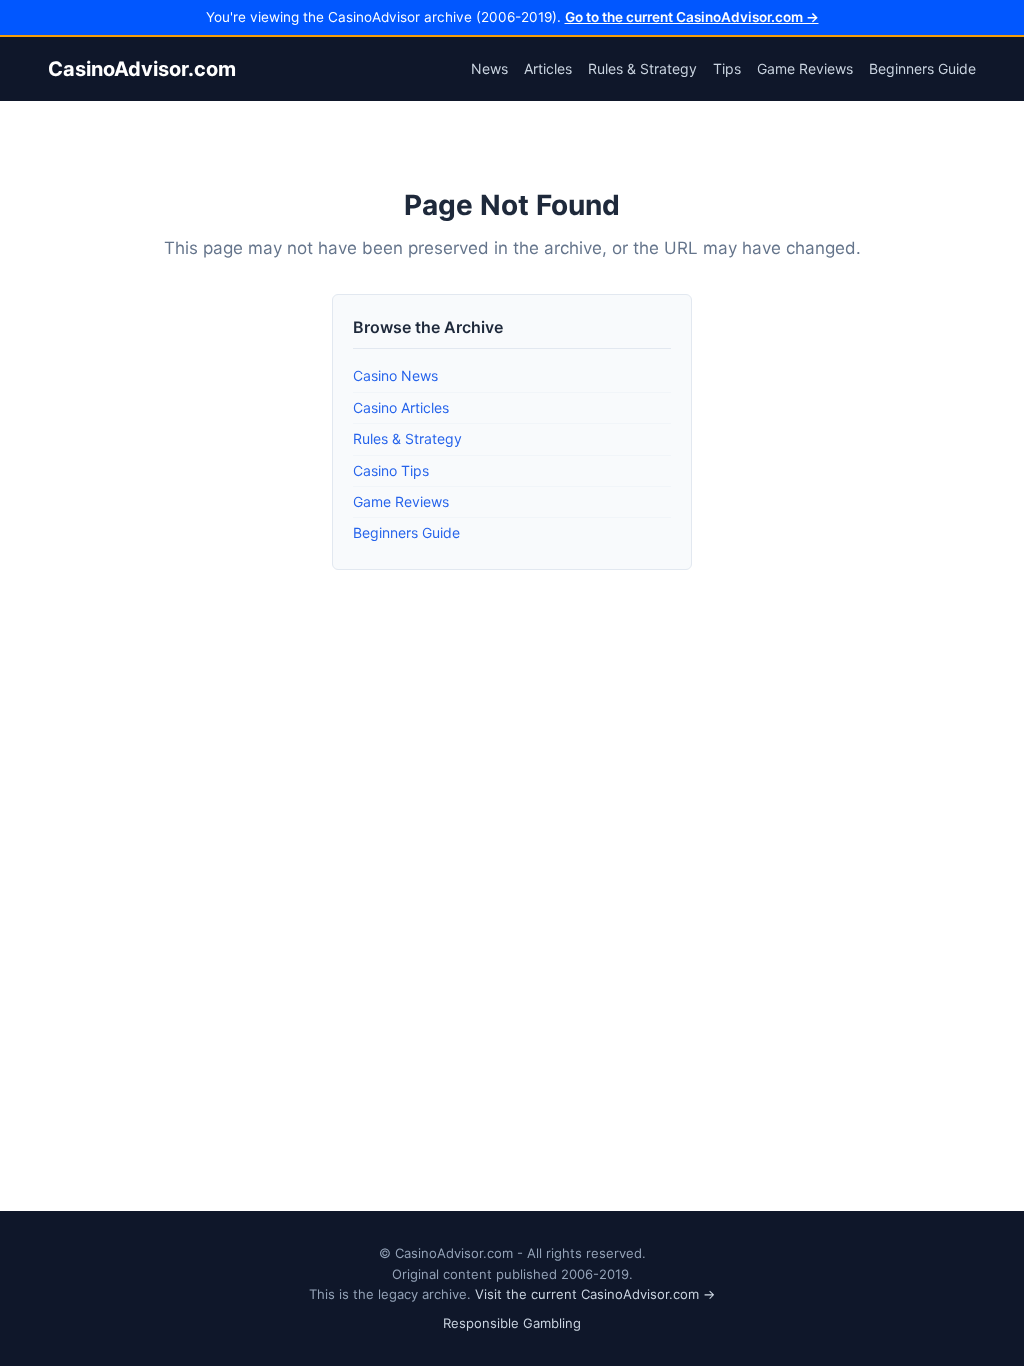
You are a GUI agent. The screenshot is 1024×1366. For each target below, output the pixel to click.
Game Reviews (805, 68)
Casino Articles (401, 407)
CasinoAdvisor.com (142, 69)
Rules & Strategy (642, 68)
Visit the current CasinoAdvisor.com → (595, 1294)
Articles (548, 68)
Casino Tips (391, 470)
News (489, 68)
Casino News (395, 375)
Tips (727, 68)
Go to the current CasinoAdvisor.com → (692, 17)
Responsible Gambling (512, 1323)
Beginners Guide (922, 68)
